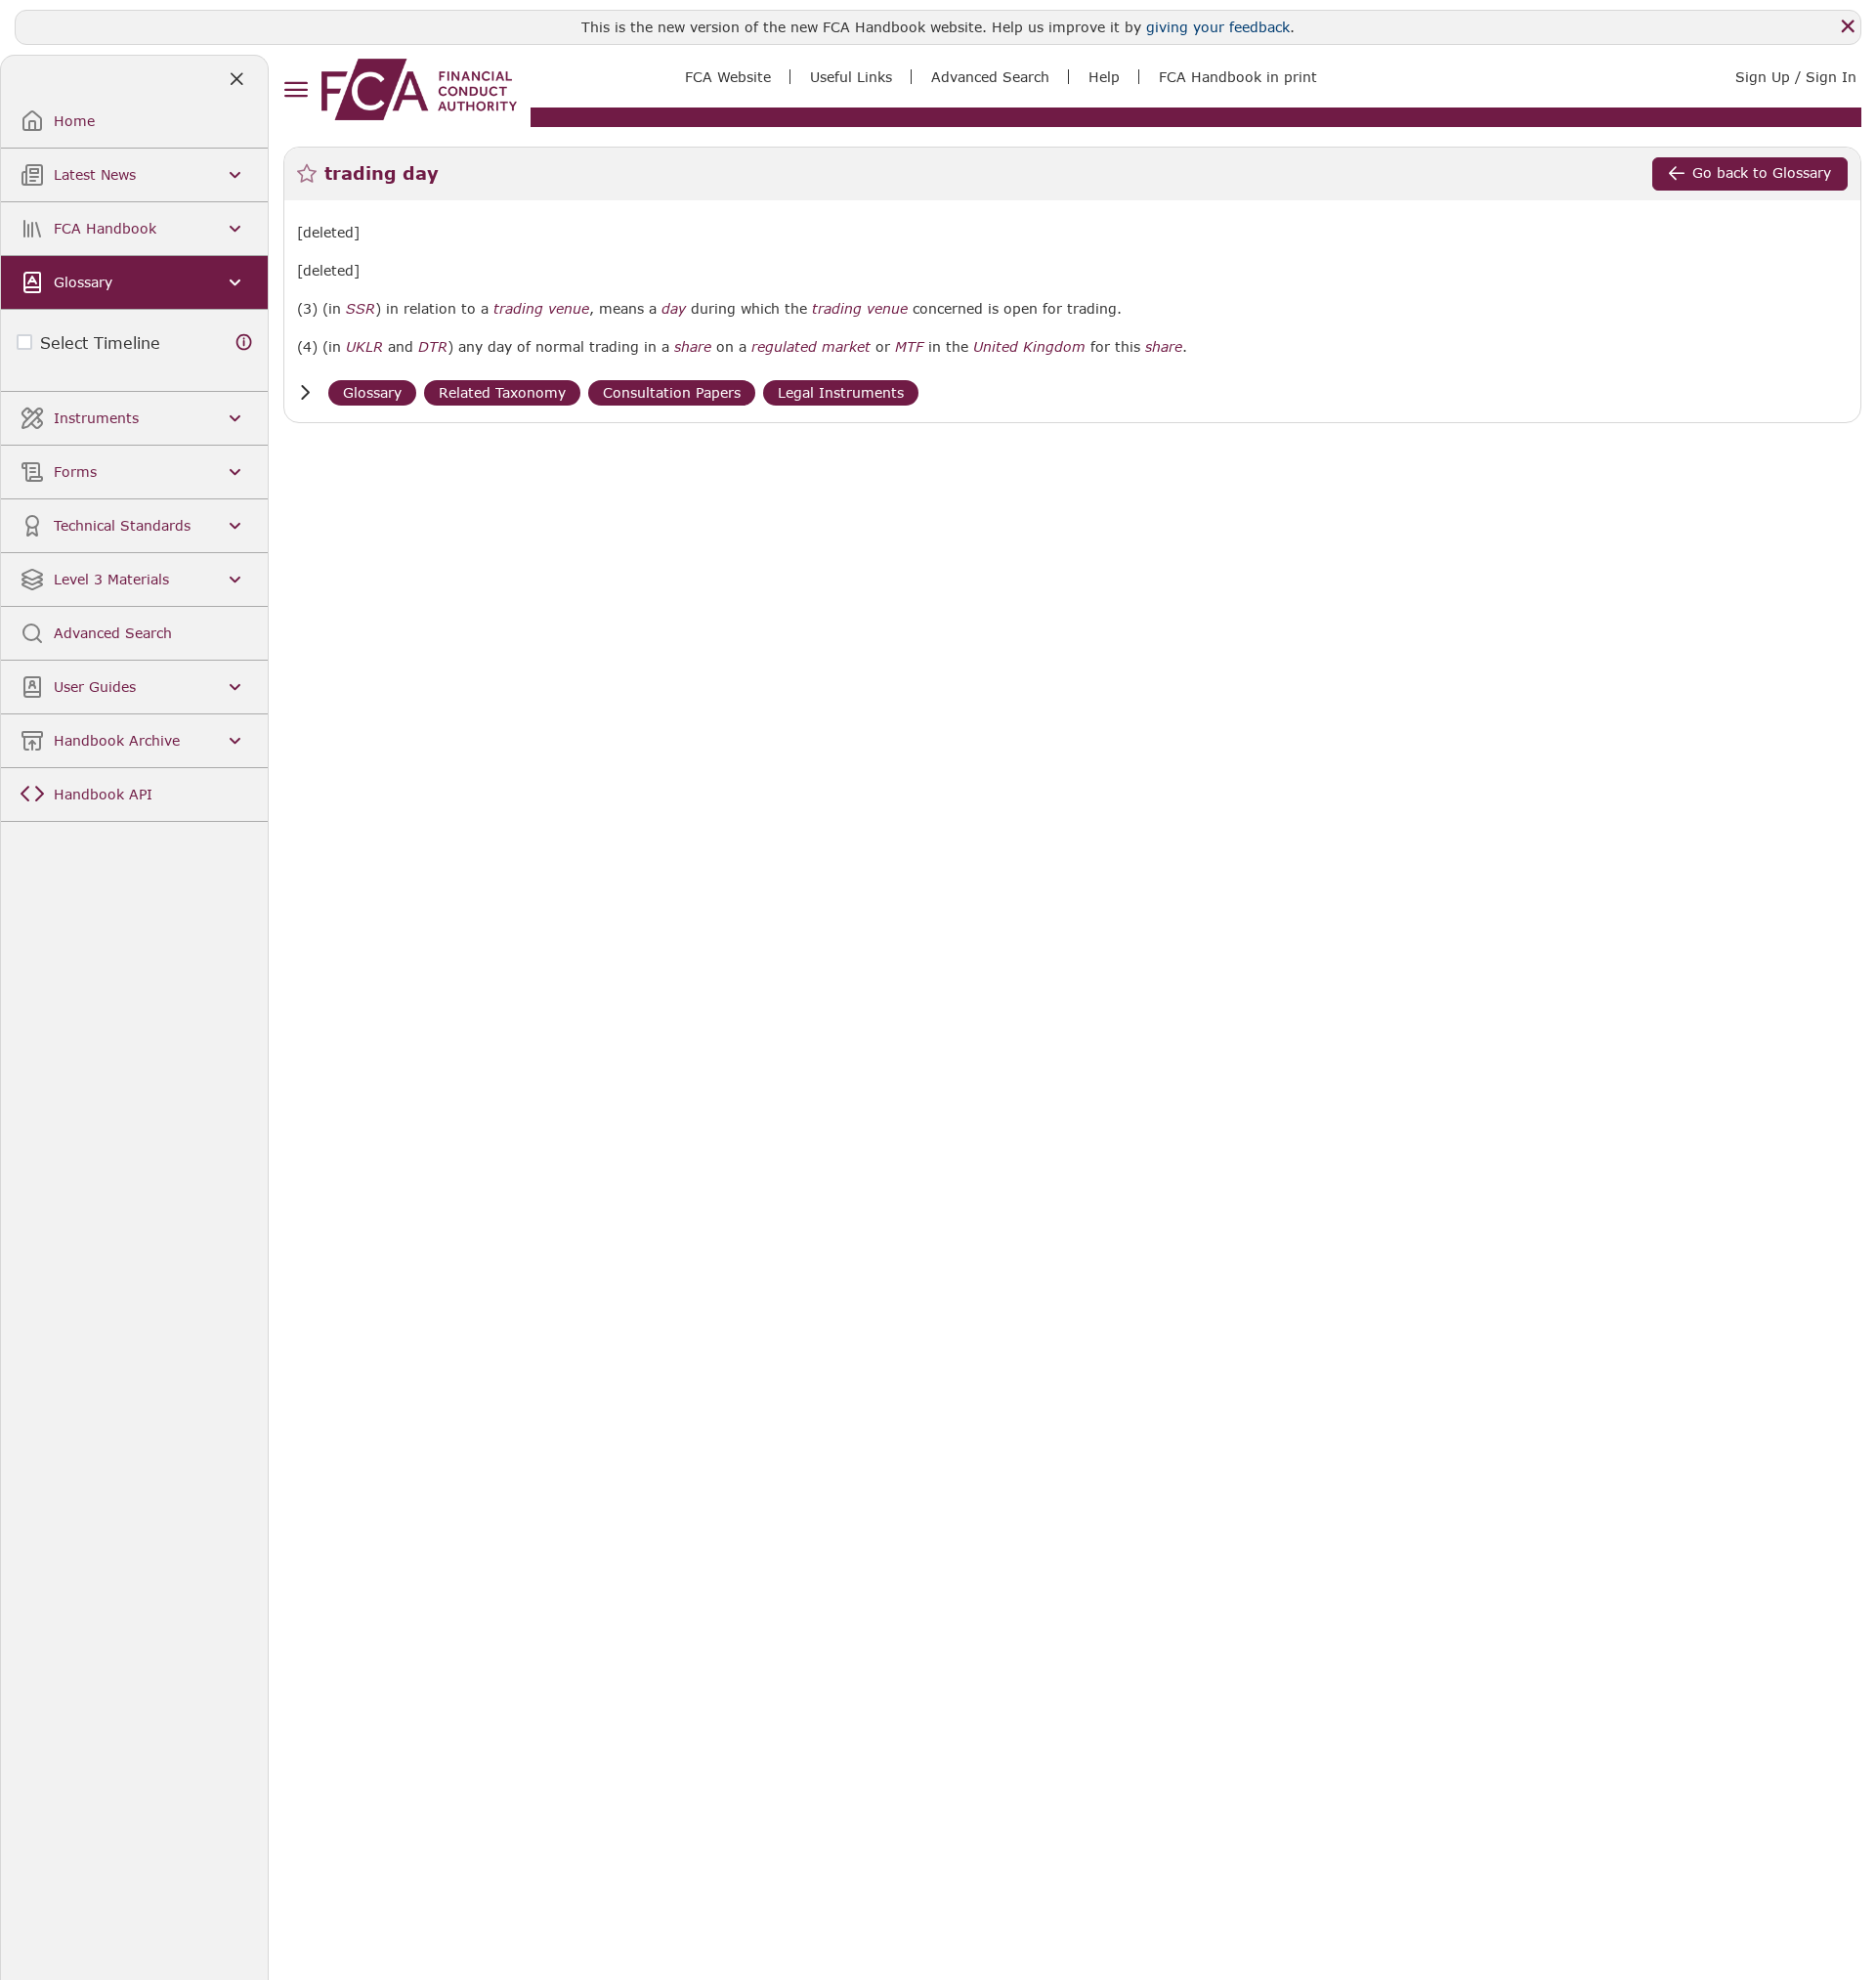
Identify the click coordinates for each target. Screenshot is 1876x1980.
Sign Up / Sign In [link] (1796, 77)
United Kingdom (1029, 347)
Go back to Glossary (1762, 172)
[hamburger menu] (296, 90)
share (693, 347)
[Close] (1848, 26)
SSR (361, 309)
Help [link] (1104, 77)
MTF (909, 347)
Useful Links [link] (851, 77)
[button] (305, 392)
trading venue (541, 309)
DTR (433, 347)
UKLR (364, 347)
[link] (419, 89)
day (674, 309)
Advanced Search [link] (990, 77)
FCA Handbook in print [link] (1238, 77)
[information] (244, 343)
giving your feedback (1218, 27)
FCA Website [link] (728, 77)
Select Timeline (100, 343)
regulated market (811, 347)
